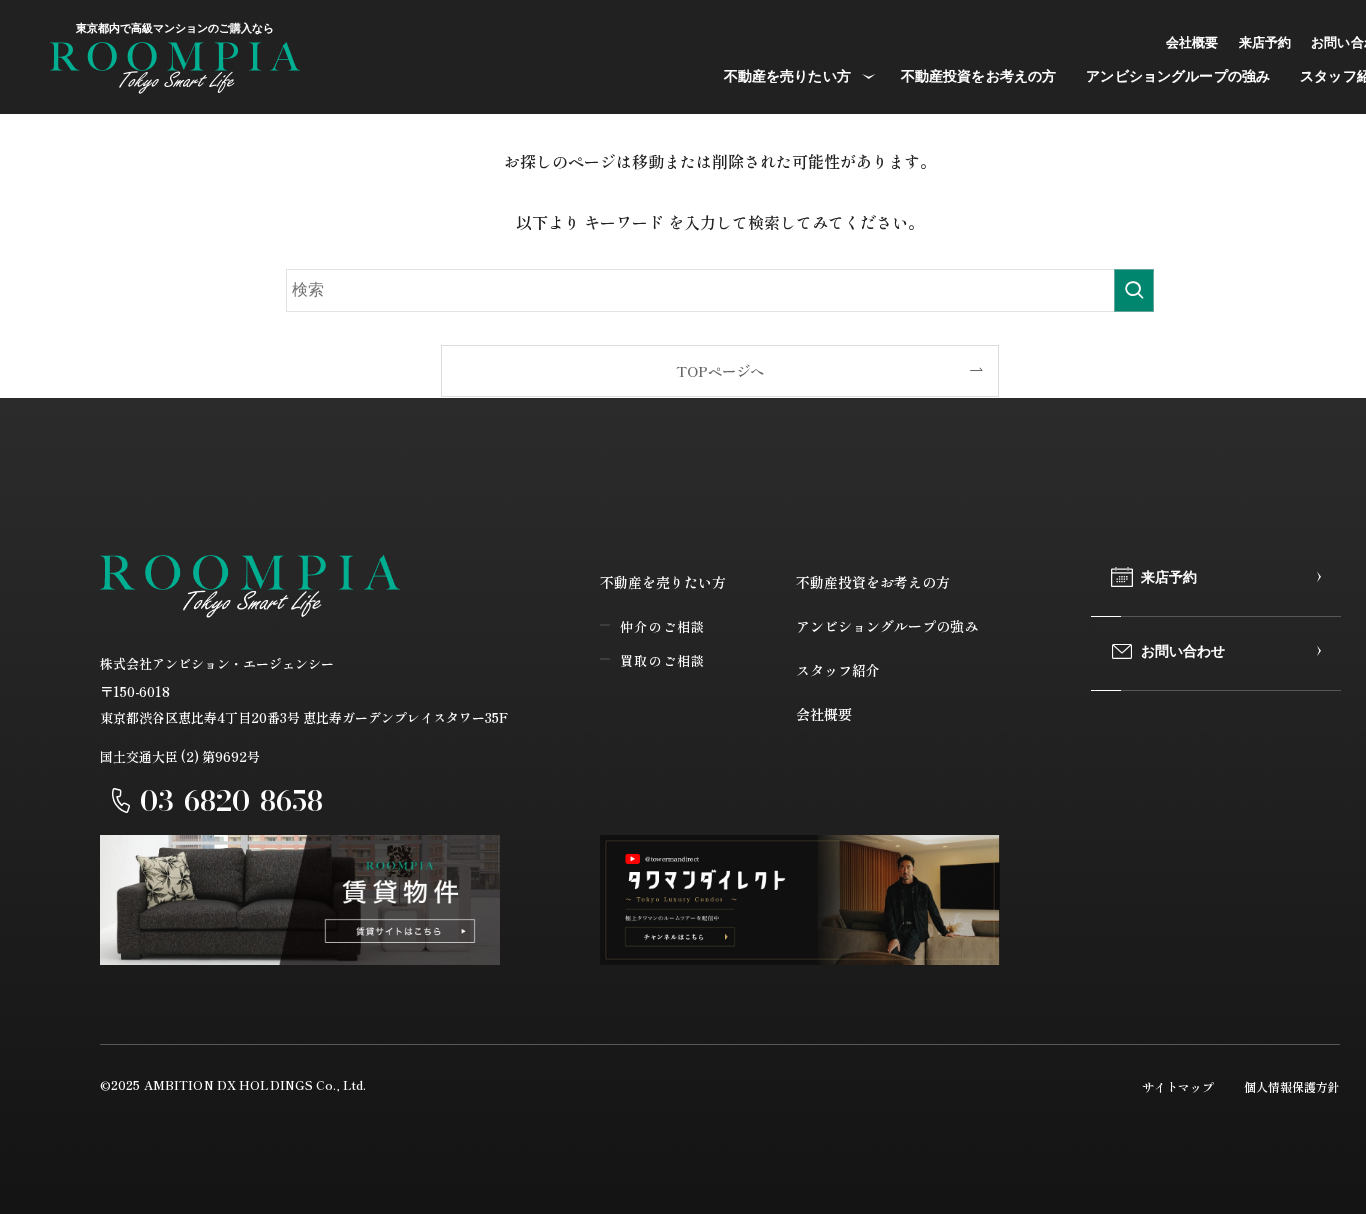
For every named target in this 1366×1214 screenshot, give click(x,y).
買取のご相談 (663, 660)
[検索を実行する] (1134, 291)
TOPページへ (720, 370)
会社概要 (824, 714)
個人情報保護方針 (1292, 1086)
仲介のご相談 (663, 626)
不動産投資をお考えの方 (873, 582)
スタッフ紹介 (838, 670)
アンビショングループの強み (887, 626)
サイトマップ (1178, 1086)
